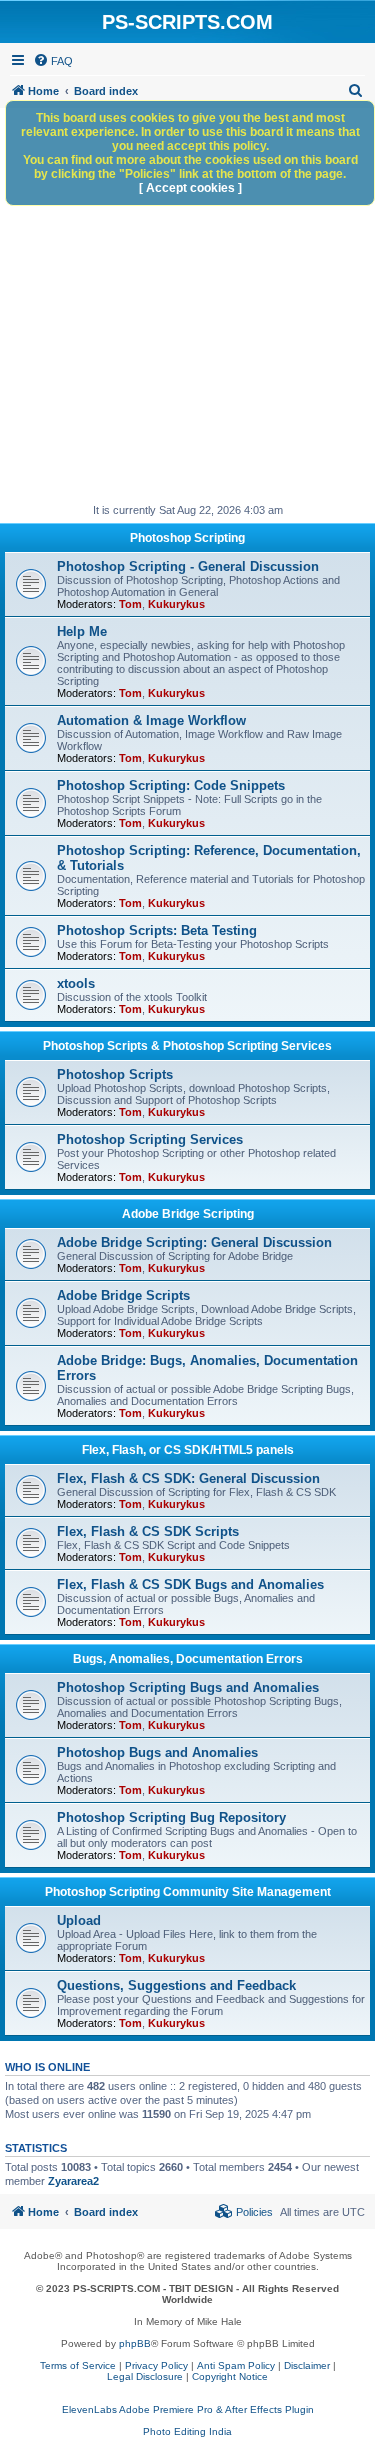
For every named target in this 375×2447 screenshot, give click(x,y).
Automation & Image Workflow (151, 720)
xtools (76, 983)
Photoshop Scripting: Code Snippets (171, 785)
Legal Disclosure (145, 2376)
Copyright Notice (230, 2376)
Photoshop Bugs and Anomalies (157, 1752)
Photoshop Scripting (187, 538)
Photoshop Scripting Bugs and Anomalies (188, 1687)
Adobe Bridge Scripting (188, 1214)
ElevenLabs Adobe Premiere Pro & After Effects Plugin (188, 2409)
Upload (79, 1920)
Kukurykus (176, 604)
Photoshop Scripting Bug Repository (171, 1817)
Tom (130, 604)
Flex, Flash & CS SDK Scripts (148, 1531)
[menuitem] (53, 61)
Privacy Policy (156, 2365)
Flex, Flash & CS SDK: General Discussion (188, 1478)
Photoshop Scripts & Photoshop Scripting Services (187, 1046)
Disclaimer (307, 2365)
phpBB (135, 2343)
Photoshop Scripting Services (150, 1139)
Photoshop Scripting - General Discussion (188, 566)
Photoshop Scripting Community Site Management (188, 1892)
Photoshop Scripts (115, 1074)
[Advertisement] (187, 305)
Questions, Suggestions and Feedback (176, 1985)
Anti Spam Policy (236, 2365)
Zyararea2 (73, 2181)
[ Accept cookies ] (190, 188)
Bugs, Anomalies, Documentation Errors (188, 1659)
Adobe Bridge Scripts (123, 1295)
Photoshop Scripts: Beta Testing (157, 930)
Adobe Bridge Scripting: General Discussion (194, 1242)
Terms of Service (78, 2365)
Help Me (82, 631)
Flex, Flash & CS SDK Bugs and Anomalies (190, 1584)
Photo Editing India (187, 2431)
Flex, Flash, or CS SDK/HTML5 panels (188, 1450)
